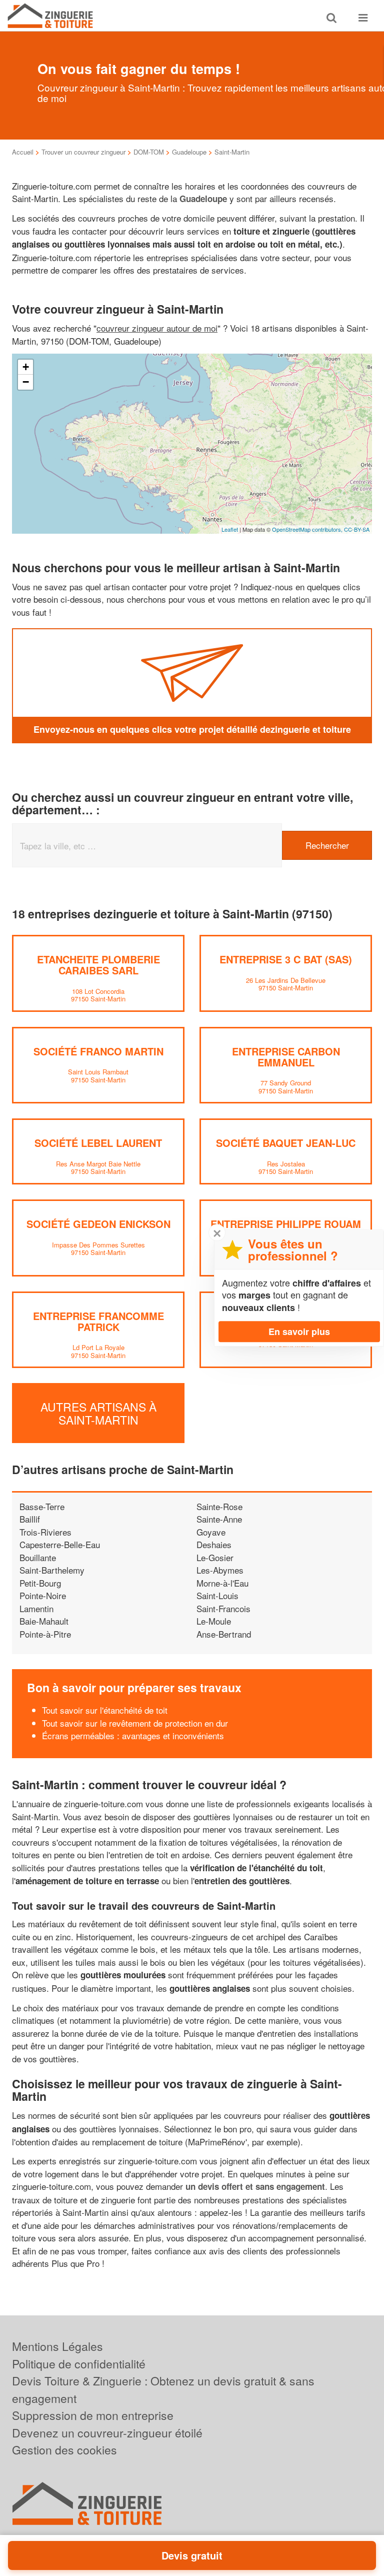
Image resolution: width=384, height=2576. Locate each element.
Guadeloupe (189, 152)
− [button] (26, 382)
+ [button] (26, 367)
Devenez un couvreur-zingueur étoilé (107, 2433)
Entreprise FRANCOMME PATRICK (98, 1321)
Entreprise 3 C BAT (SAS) (286, 959)
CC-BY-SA (357, 529)
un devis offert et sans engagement (255, 2186)
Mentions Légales (57, 2346)
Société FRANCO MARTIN (98, 1051)
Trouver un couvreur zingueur (83, 152)
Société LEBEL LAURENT (98, 1143)
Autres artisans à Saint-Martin (98, 1413)
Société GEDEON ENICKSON (98, 1224)
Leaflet (230, 529)
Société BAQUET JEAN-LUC (286, 1143)
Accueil (23, 152)
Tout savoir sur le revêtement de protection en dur (135, 1723)
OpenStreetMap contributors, (308, 529)
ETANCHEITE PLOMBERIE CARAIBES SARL (98, 965)
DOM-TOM (149, 152)
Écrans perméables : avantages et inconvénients (133, 1735)
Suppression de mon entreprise (93, 2415)
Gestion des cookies (64, 2450)
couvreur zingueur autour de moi (157, 328)
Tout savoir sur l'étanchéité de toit (105, 1710)
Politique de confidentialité (79, 2364)
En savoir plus (299, 1332)
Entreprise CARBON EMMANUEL (286, 1057)
